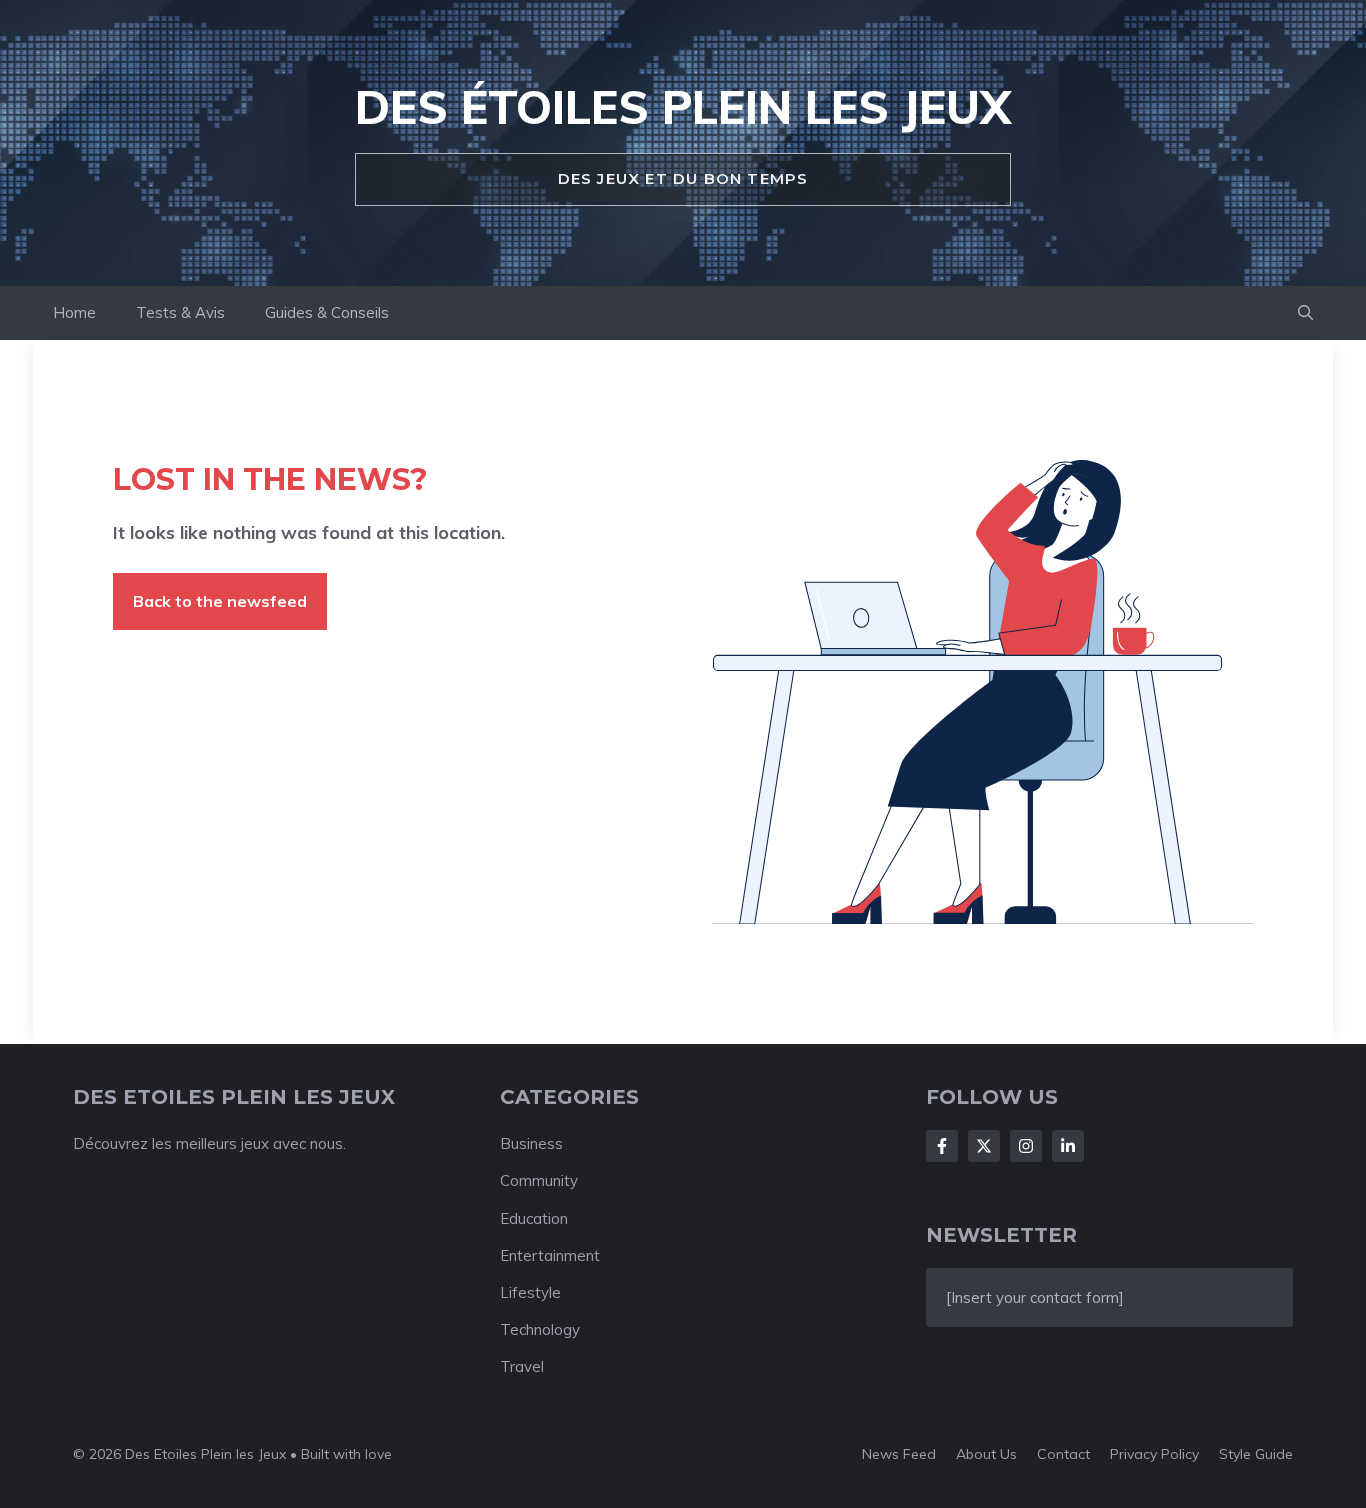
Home (74, 312)
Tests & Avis (180, 312)
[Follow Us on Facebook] (942, 1146)
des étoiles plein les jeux (683, 107)
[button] (1305, 313)
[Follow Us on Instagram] (1026, 1146)
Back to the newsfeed (220, 601)
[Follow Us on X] (984, 1146)
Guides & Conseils (327, 312)
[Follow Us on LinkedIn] (1068, 1146)
